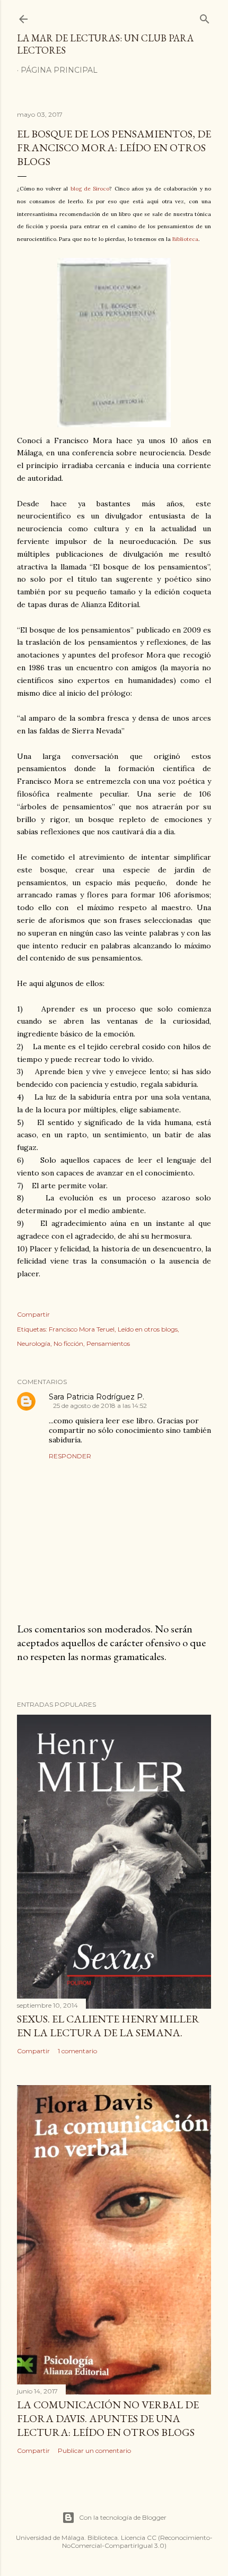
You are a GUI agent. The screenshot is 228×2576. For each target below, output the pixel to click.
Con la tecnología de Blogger (123, 2517)
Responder (70, 1456)
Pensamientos (108, 1343)
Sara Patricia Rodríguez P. (97, 1397)
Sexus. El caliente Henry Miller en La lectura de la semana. (108, 2026)
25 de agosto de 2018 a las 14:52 (100, 1406)
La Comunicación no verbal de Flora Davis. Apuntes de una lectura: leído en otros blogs (108, 2418)
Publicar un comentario (94, 2450)
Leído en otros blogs (148, 1329)
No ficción (68, 1343)
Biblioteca (185, 239)
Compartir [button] (33, 1314)
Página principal (59, 70)
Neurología (34, 1343)
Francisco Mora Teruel (82, 1329)
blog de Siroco (90, 189)
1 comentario (77, 2051)
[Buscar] (205, 17)
